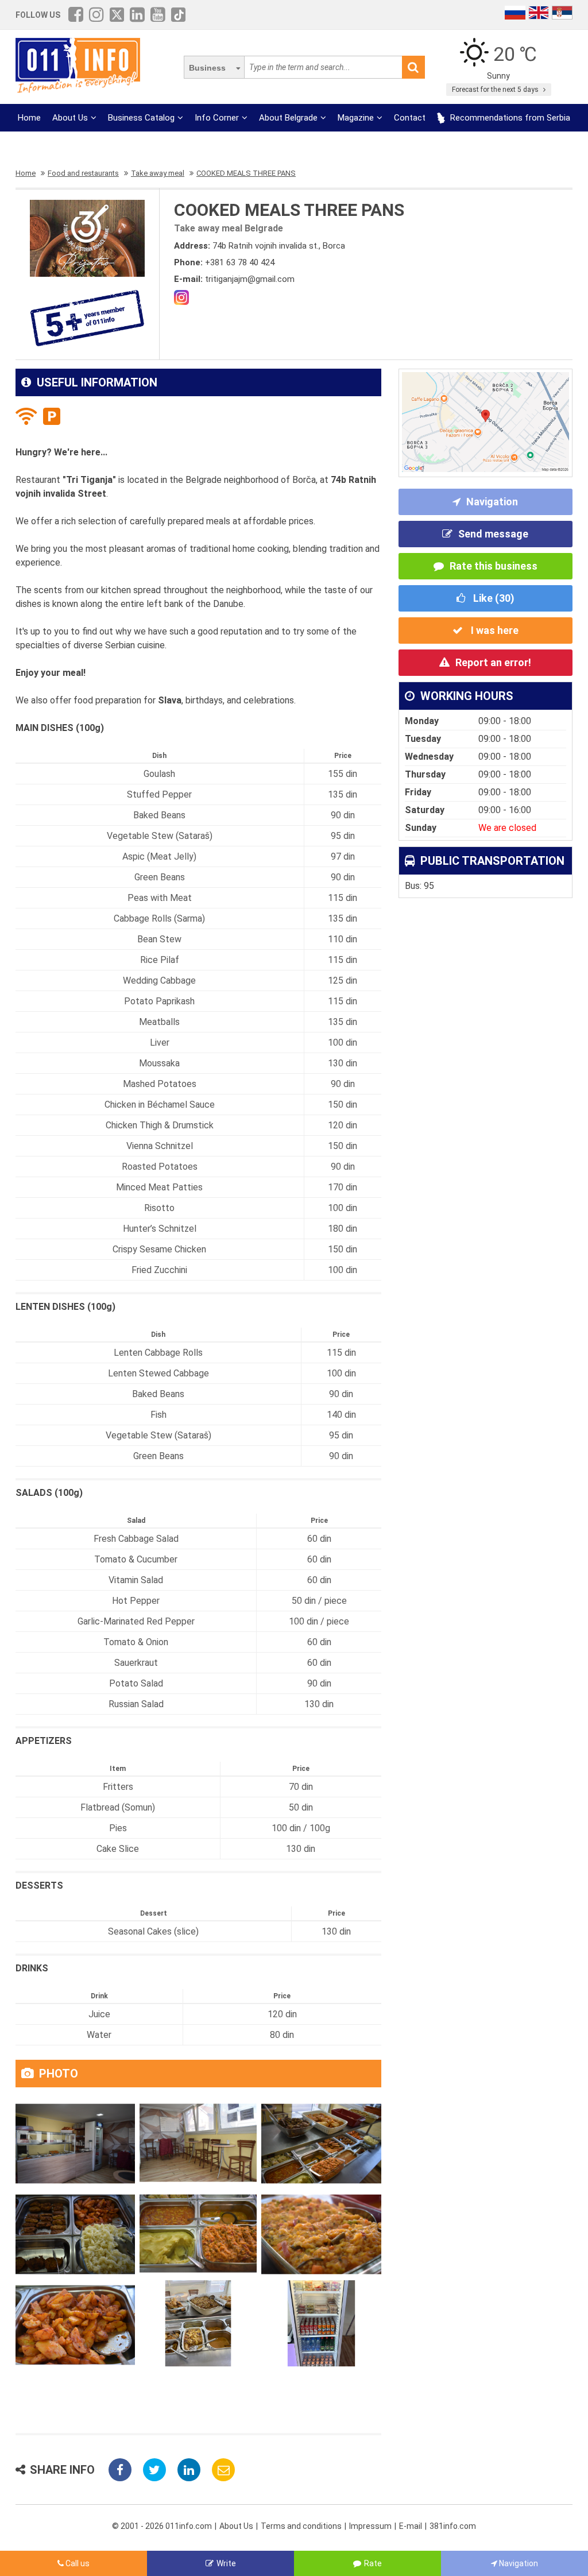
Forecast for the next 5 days (496, 90)
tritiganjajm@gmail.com (250, 279)
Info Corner (217, 118)
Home (29, 118)
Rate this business (494, 566)
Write (226, 2563)
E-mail (411, 2526)
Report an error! (493, 662)
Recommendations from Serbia (509, 118)
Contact (410, 118)
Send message (493, 534)
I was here (494, 630)
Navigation (492, 502)
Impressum (370, 2526)
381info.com (453, 2526)
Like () (493, 598)
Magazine (356, 118)
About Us (70, 118)
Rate (373, 2563)
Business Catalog (141, 118)
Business (207, 68)
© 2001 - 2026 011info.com (162, 2526)
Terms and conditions (301, 2526)
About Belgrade (288, 118)
